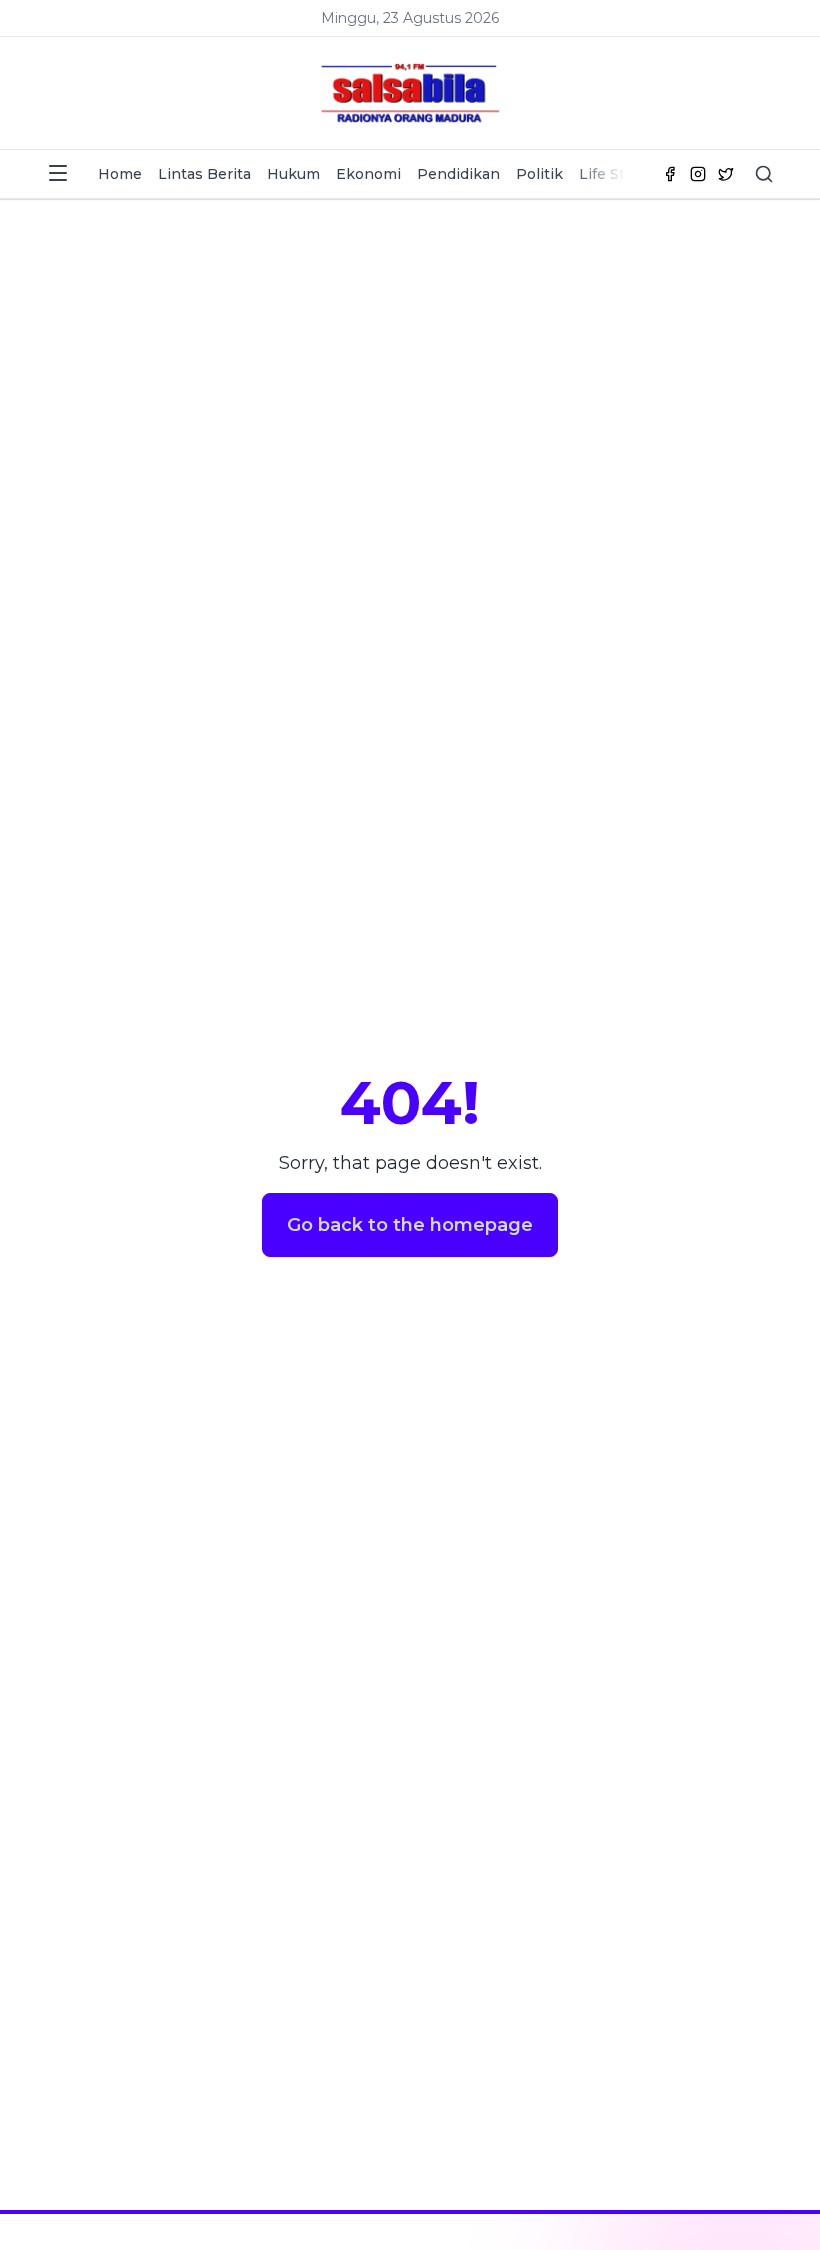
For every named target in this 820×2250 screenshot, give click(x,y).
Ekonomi (368, 174)
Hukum (293, 174)
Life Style (612, 174)
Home (120, 174)
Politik (539, 174)
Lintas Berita (204, 174)
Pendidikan (458, 174)
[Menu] (58, 173)
